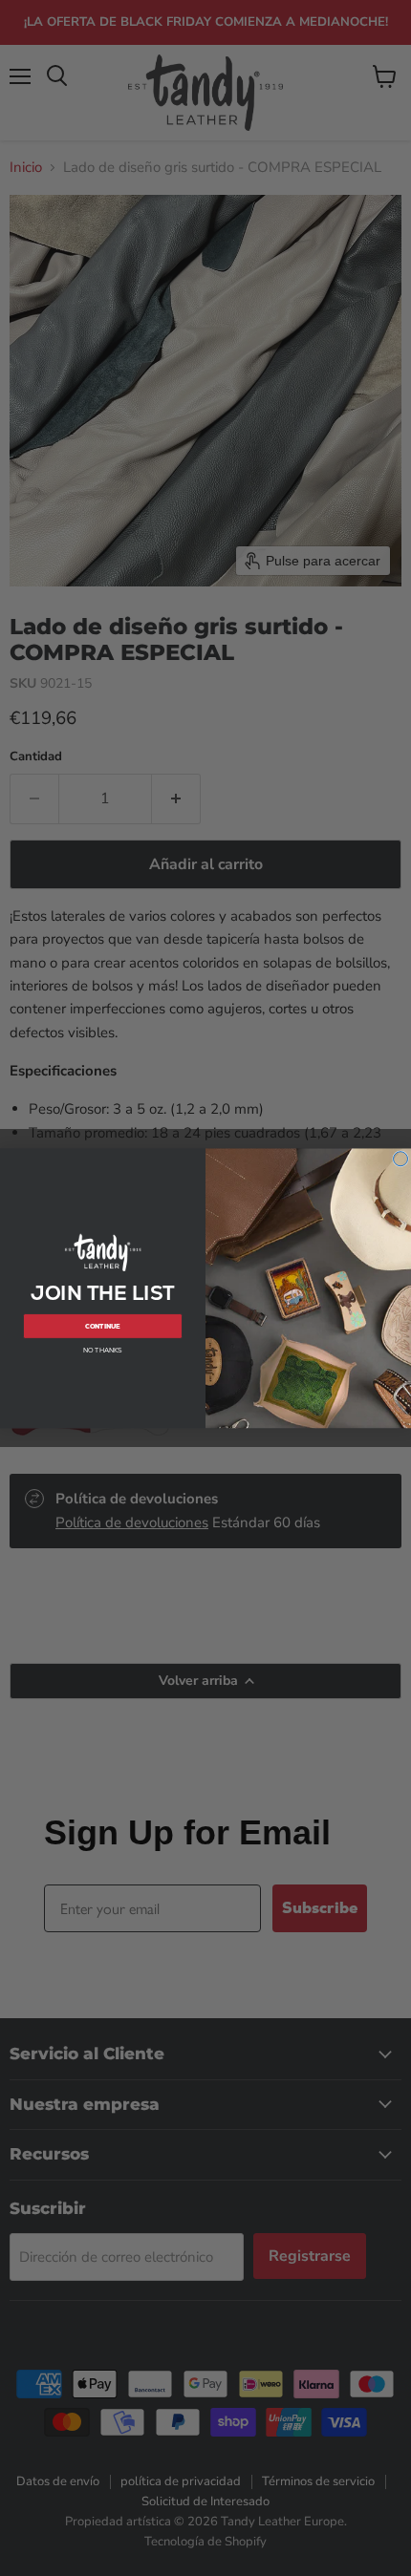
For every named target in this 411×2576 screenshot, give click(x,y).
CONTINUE (103, 1325)
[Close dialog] (401, 1158)
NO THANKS (103, 1350)
